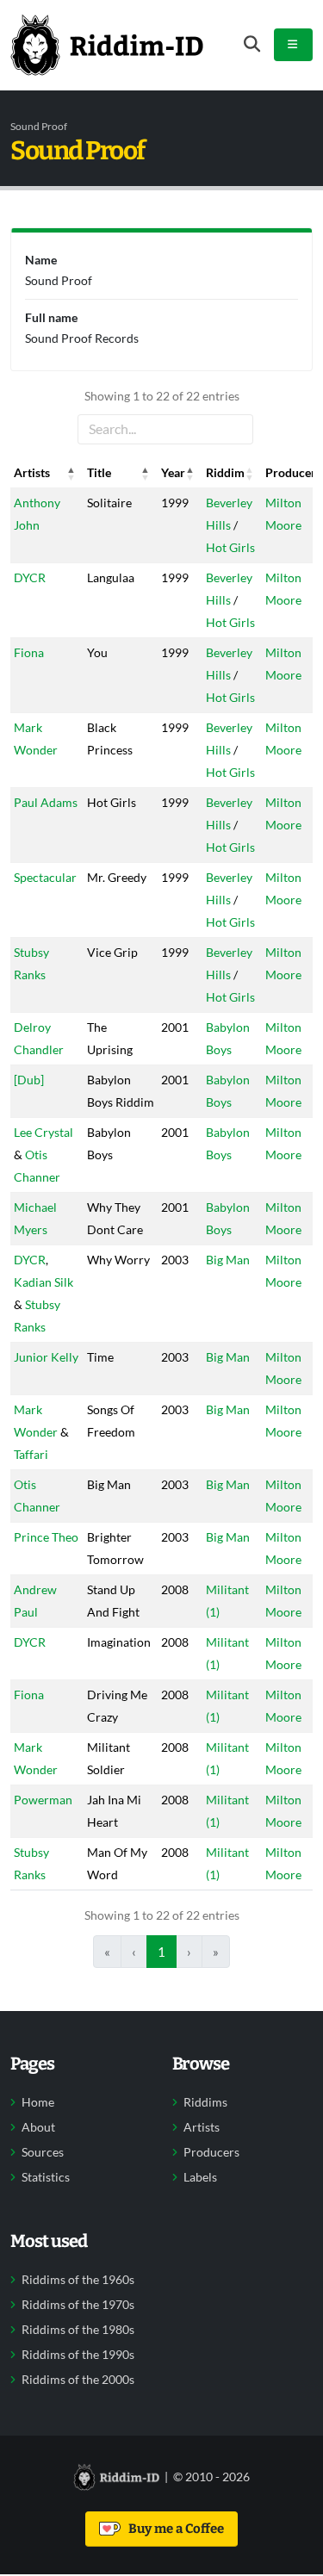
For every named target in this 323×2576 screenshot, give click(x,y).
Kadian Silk (43, 1282)
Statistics (46, 2177)
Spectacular (45, 877)
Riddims (205, 2102)
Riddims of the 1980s (78, 2330)
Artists (202, 2127)
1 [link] (161, 1952)
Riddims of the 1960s (78, 2280)
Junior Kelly (46, 1357)
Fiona (29, 652)
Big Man (228, 1260)
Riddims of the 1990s (78, 2355)
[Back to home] (107, 45)
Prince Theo (46, 1537)
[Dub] (29, 1080)
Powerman (43, 1800)
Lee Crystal (43, 1132)
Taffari (31, 1454)
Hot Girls (230, 547)
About (38, 2127)
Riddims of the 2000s (78, 2380)
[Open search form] (252, 44)
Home (38, 2102)
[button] (71, 473)
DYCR (30, 577)
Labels (200, 2177)
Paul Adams (46, 802)
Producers (211, 2152)
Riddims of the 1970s (78, 2305)
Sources (43, 2152)
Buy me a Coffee (174, 2529)
